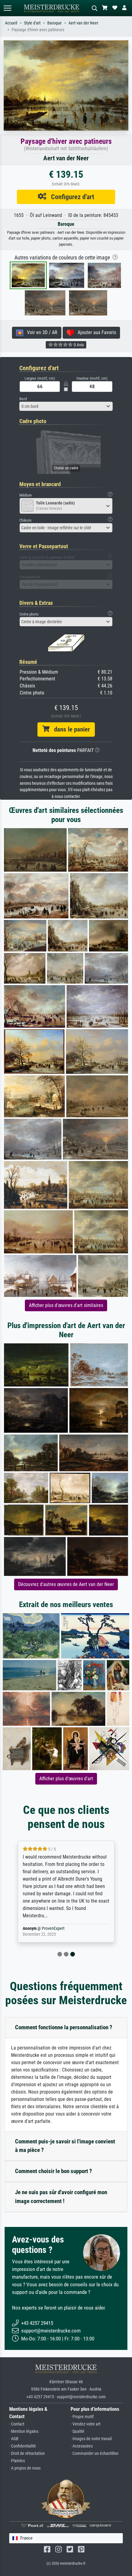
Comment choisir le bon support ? (54, 2171)
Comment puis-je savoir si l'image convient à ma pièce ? (65, 2146)
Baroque (54, 23)
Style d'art (32, 23)
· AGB (14, 2439)
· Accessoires (82, 2446)
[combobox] (66, 406)
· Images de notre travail (91, 2439)
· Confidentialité (23, 2446)
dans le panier (70, 729)
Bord (23, 399)
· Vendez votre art (85, 2424)
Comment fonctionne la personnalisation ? (64, 2027)
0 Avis (78, 345)
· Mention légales (24, 2431)
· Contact (17, 2424)
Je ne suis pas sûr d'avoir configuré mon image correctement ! (61, 2197)
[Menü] (7, 8)
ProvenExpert (53, 1928)
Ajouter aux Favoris (95, 332)
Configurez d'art (70, 197)
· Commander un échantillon (95, 2453)
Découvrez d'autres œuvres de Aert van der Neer (66, 1584)
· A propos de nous (25, 2468)
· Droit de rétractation (27, 2453)
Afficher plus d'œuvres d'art (66, 1779)
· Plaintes (17, 2461)
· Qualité (78, 2431)
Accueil (11, 23)
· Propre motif (82, 2417)
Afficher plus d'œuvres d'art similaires (66, 1305)
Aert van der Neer (83, 23)
